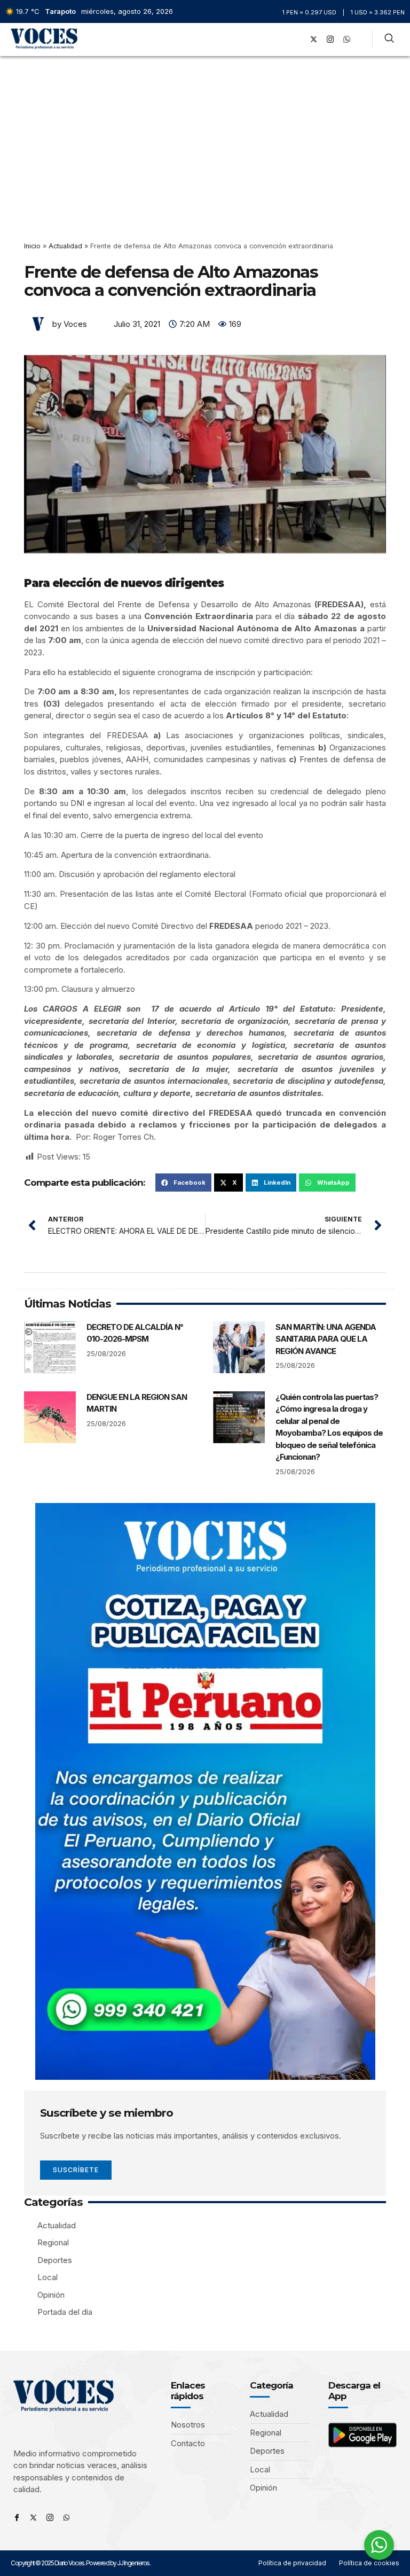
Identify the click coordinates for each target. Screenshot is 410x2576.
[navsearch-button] (389, 40)
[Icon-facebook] (17, 2518)
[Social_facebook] (297, 40)
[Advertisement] (205, 136)
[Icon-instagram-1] (330, 40)
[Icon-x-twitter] (33, 2518)
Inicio (32, 246)
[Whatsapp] (66, 2518)
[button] (282, 39)
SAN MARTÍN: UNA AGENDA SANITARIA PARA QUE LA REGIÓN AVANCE (326, 1339)
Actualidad (65, 246)
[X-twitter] (314, 40)
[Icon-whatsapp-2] (347, 40)
